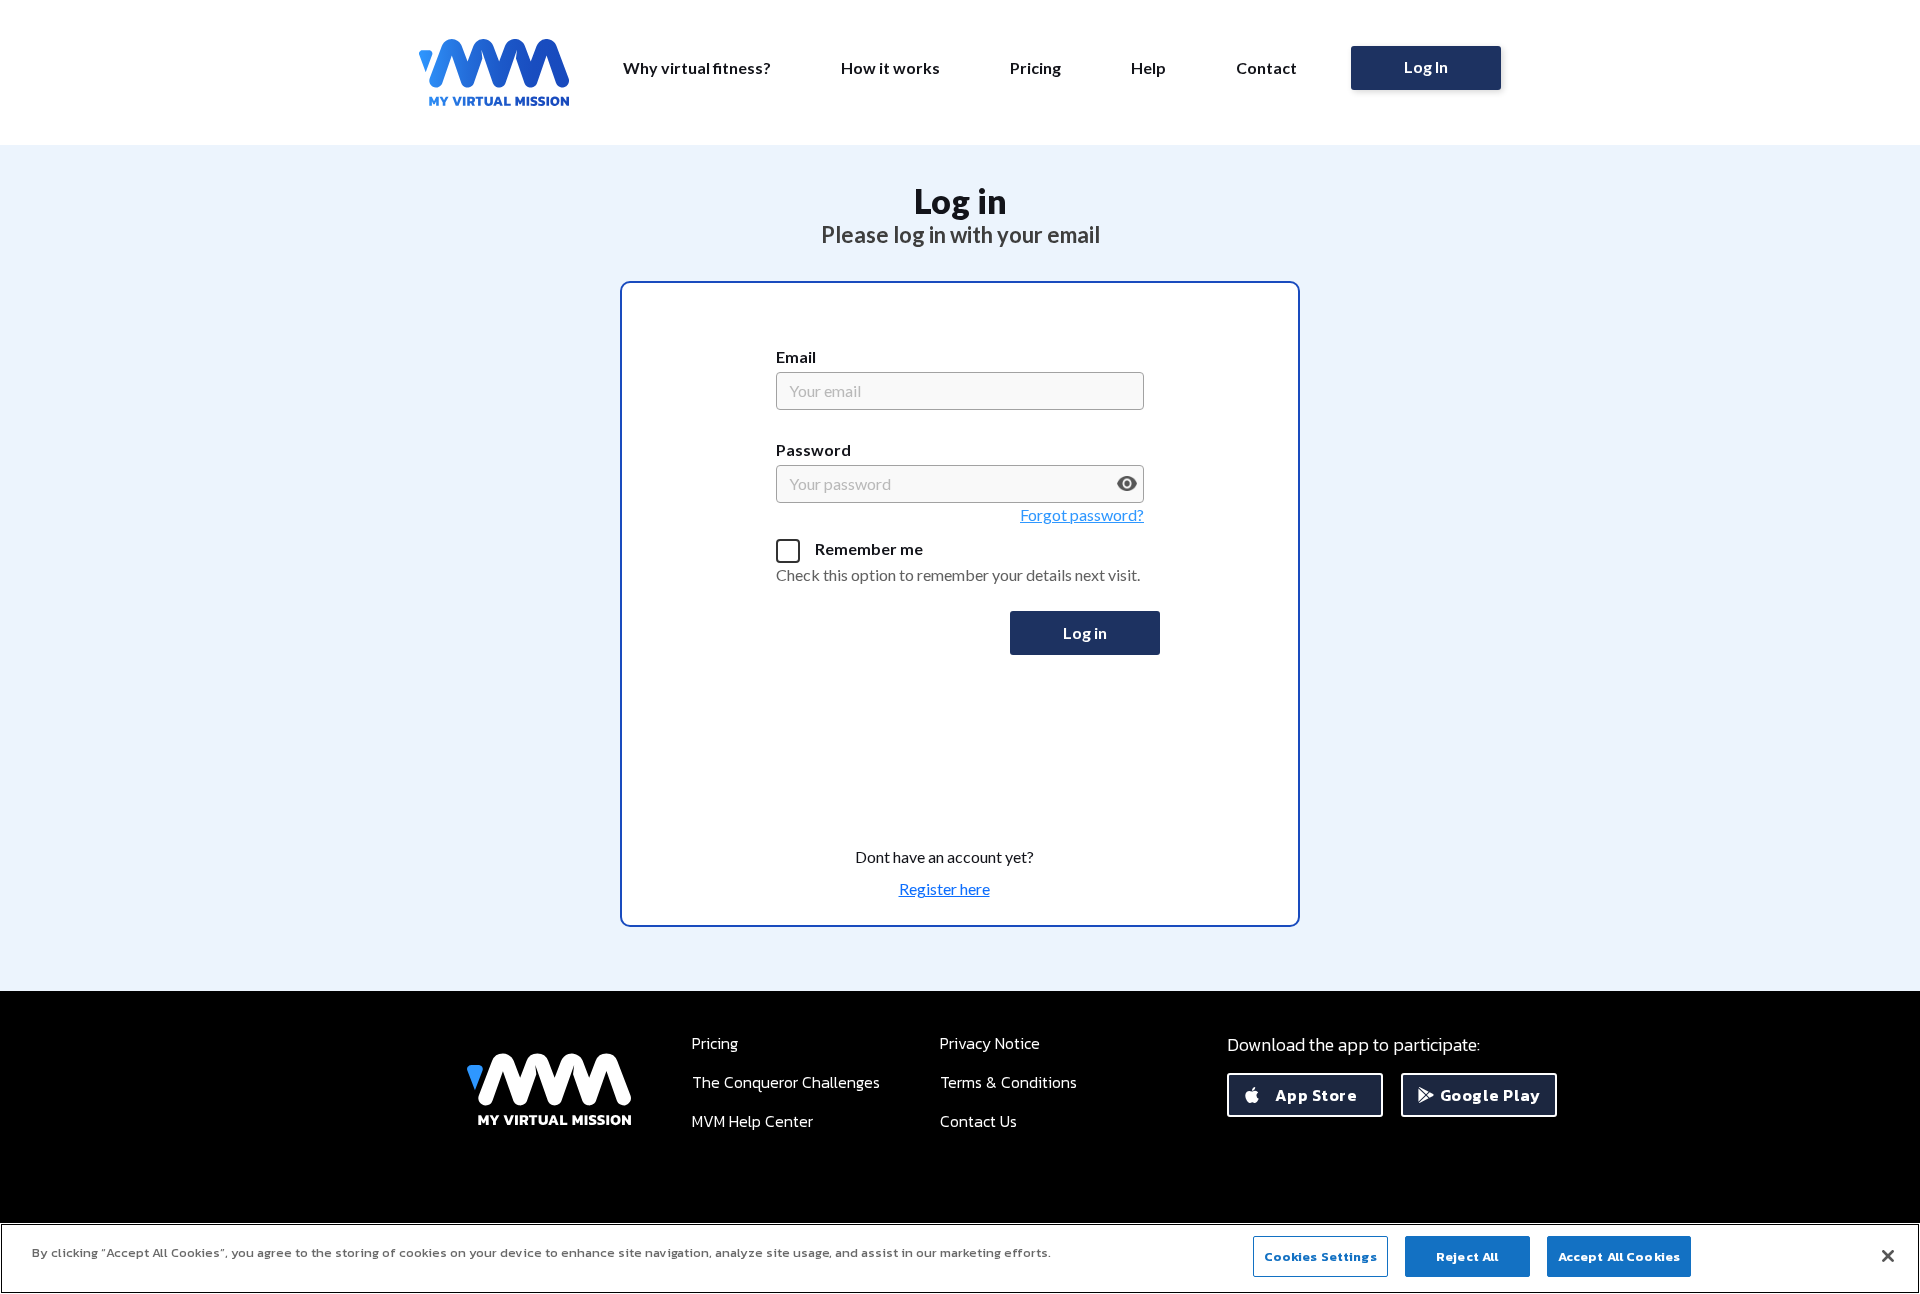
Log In (1426, 66)
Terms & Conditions (1008, 1082)
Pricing (1035, 67)
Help (1148, 67)
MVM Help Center (752, 1121)
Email (796, 356)
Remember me (869, 548)
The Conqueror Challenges (786, 1082)
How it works (890, 67)
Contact (1266, 67)
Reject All (1467, 1256)
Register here (944, 888)
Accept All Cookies (1619, 1256)
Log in (1085, 632)
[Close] (1888, 1256)
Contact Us (978, 1121)
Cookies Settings (1320, 1256)
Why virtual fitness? (697, 67)
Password (813, 449)
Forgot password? (1082, 514)
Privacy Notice (990, 1043)
